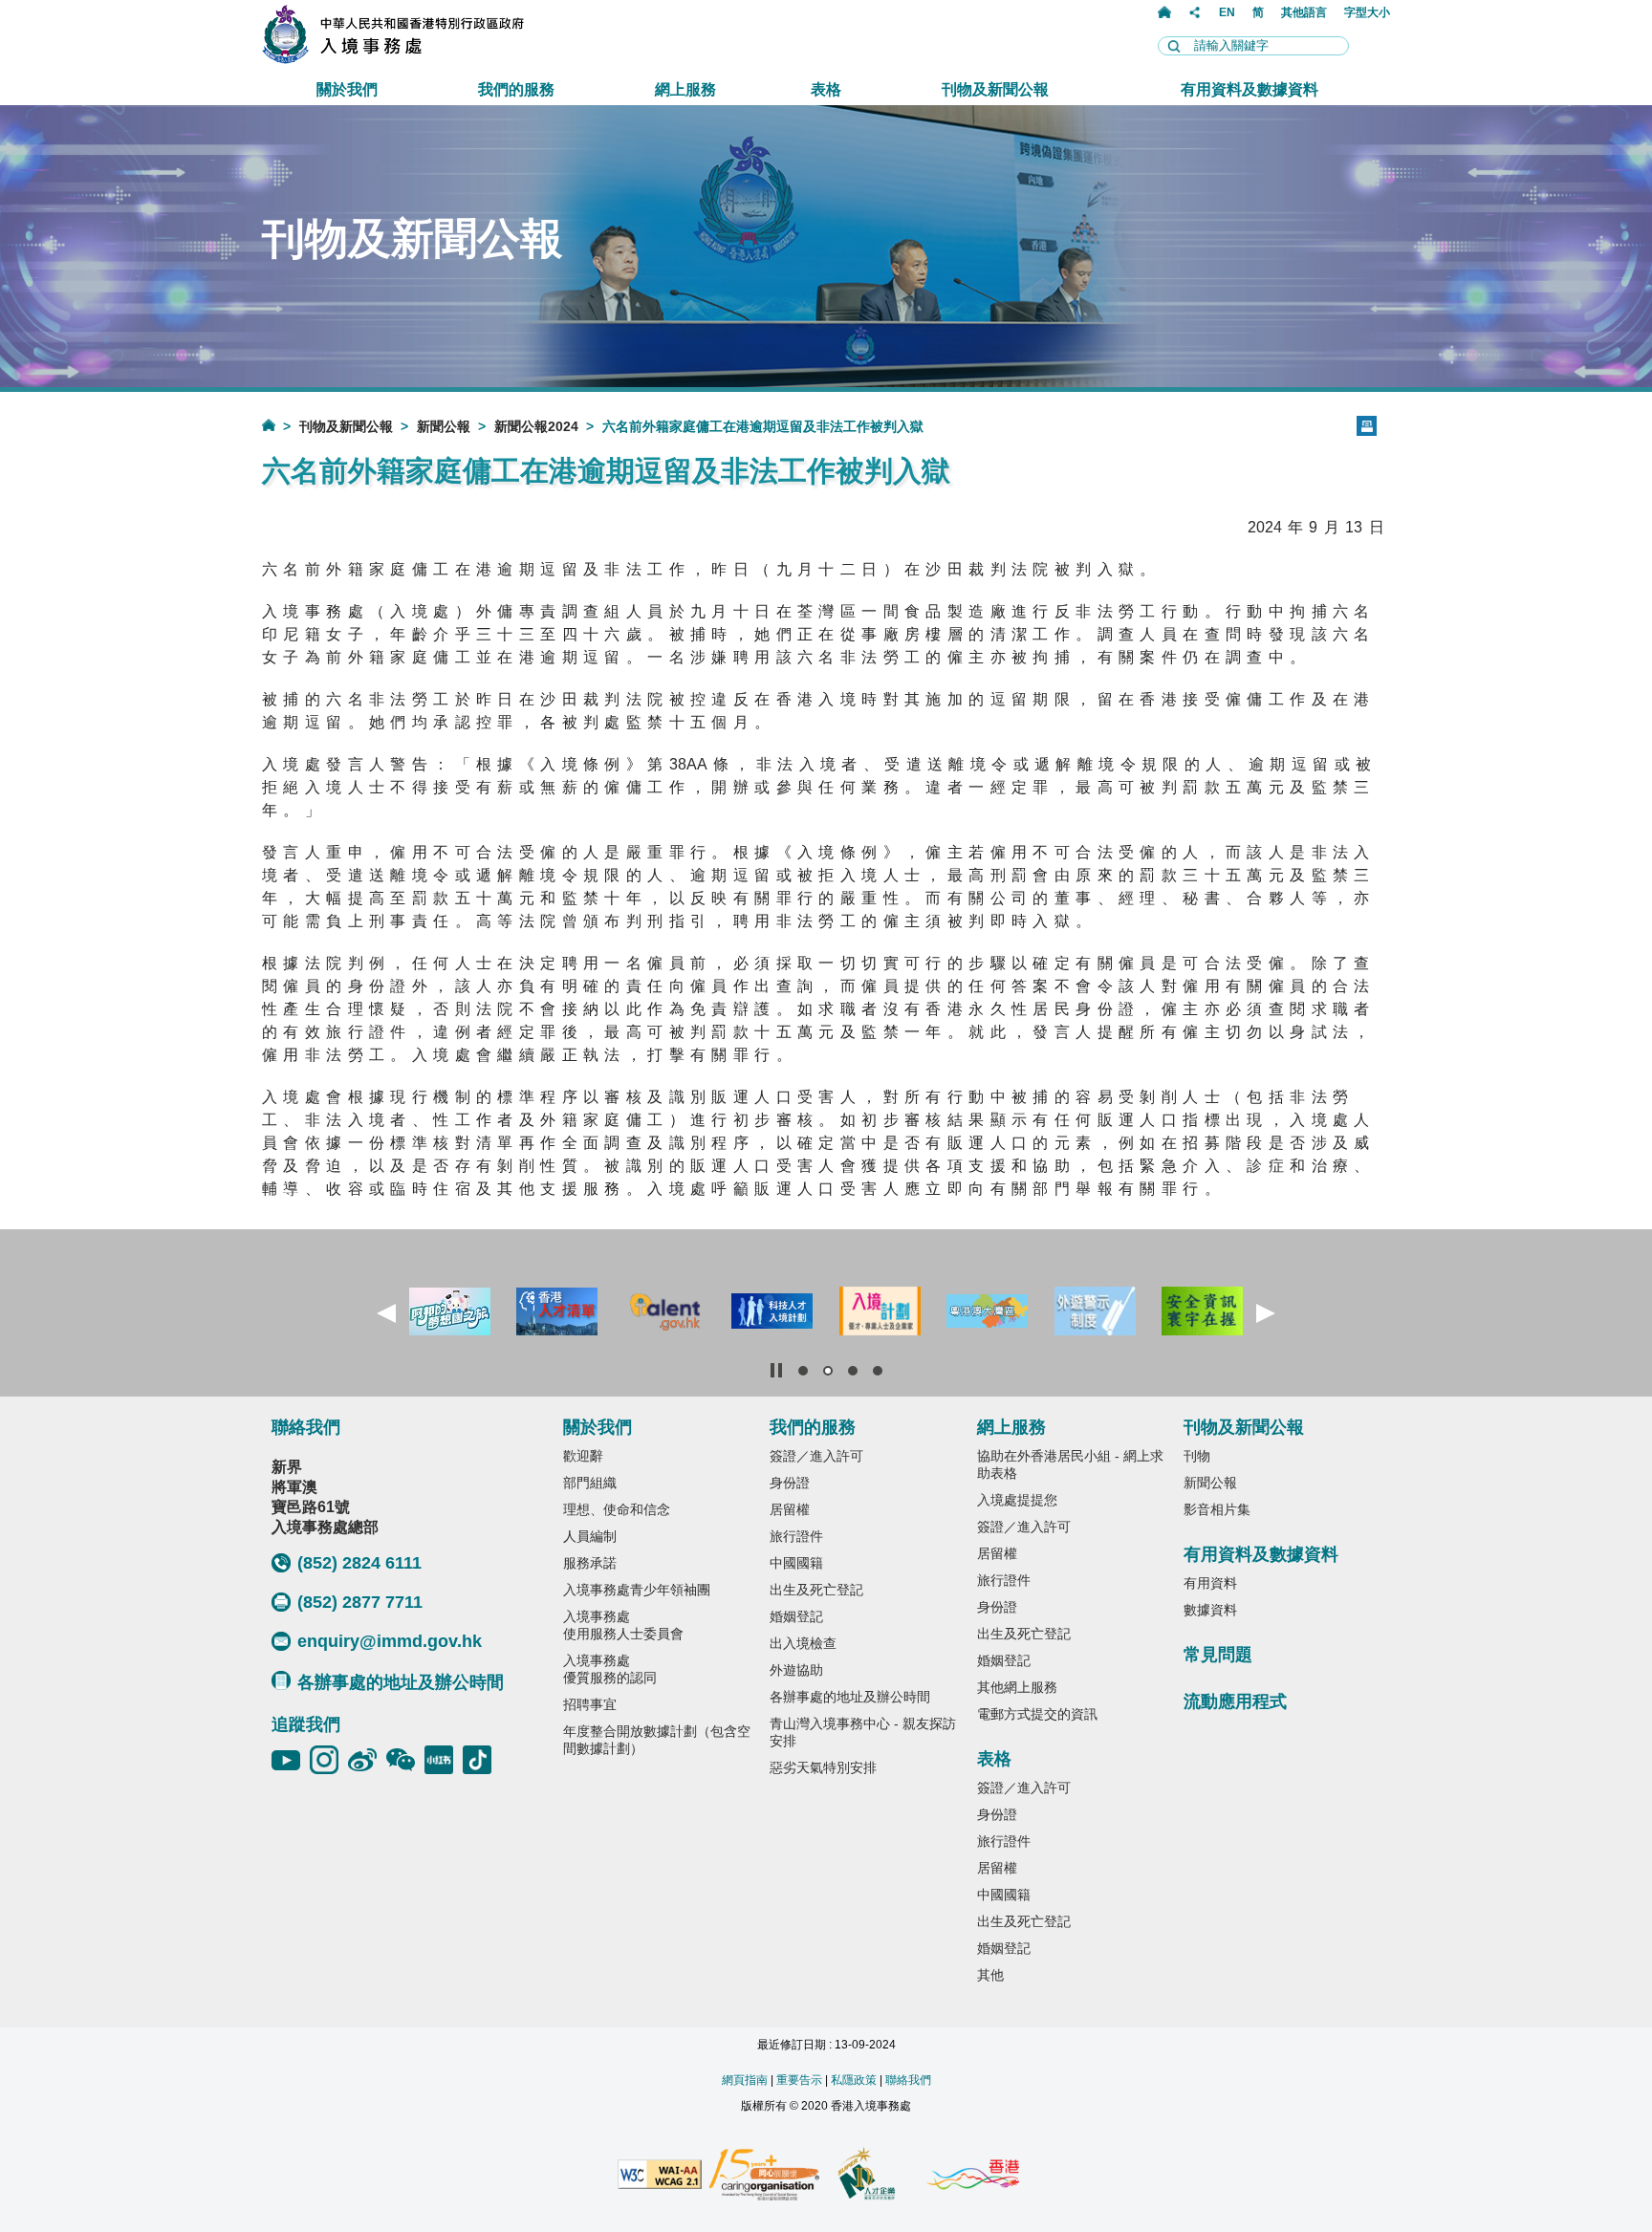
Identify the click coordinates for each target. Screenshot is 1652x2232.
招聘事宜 (590, 1704)
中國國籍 (796, 1563)
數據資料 (1210, 1610)
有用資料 (1210, 1583)
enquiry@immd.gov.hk (390, 1641)
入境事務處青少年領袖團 (637, 1590)
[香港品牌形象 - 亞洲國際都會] (973, 2176)
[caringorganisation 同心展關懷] (764, 2176)
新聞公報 (444, 426)
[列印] (1367, 426)
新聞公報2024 (536, 426)
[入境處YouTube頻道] (291, 1760)
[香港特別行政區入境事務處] (435, 59)
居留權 (790, 1509)
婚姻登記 (796, 1616)
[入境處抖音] (482, 1760)
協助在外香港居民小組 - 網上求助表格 (1070, 1464)
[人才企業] (868, 2176)
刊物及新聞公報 (346, 426)
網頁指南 (745, 2080)
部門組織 (590, 1483)
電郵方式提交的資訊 (1037, 1714)
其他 (990, 1975)
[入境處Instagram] (329, 1760)
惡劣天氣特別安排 (823, 1767)
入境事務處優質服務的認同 (610, 1669)
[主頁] (1164, 12)
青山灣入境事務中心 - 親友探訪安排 (863, 1732)
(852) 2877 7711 (360, 1602)
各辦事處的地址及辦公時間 (401, 1682)
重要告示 (799, 2080)
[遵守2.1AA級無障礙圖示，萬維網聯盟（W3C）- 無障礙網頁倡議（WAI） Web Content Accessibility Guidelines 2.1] (660, 2176)
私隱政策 (854, 2080)
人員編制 (590, 1536)
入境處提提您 (1017, 1500)
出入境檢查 (803, 1643)
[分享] (1195, 12)
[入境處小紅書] (444, 1760)
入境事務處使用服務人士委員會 (623, 1625)
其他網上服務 (1017, 1687)
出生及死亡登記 (816, 1590)
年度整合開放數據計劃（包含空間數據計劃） (657, 1740)
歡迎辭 (583, 1456)
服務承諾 (590, 1563)
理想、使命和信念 (617, 1509)
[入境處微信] (405, 1760)
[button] (386, 1313)
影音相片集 (1217, 1509)
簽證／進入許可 (816, 1456)
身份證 (790, 1483)
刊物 (1197, 1456)
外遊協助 (796, 1670)
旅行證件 (796, 1536)
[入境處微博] (367, 1760)
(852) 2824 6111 (359, 1563)
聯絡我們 (908, 2080)
